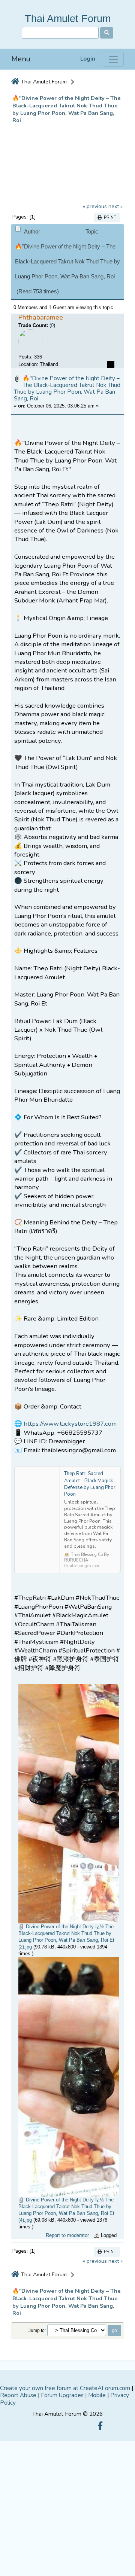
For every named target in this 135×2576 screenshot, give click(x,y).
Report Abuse (18, 2395)
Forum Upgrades (62, 2395)
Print (109, 218)
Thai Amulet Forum (68, 19)
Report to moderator (67, 2235)
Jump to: (37, 2330)
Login (88, 59)
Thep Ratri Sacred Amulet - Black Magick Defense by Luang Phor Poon (90, 1484)
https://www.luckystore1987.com (70, 1424)
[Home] (15, 82)
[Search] (107, 33)
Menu (21, 59)
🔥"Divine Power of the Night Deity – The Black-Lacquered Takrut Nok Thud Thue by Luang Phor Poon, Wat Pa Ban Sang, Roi (67, 389)
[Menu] (113, 59)
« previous (95, 206)
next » (115, 206)
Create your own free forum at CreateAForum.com (65, 2388)
